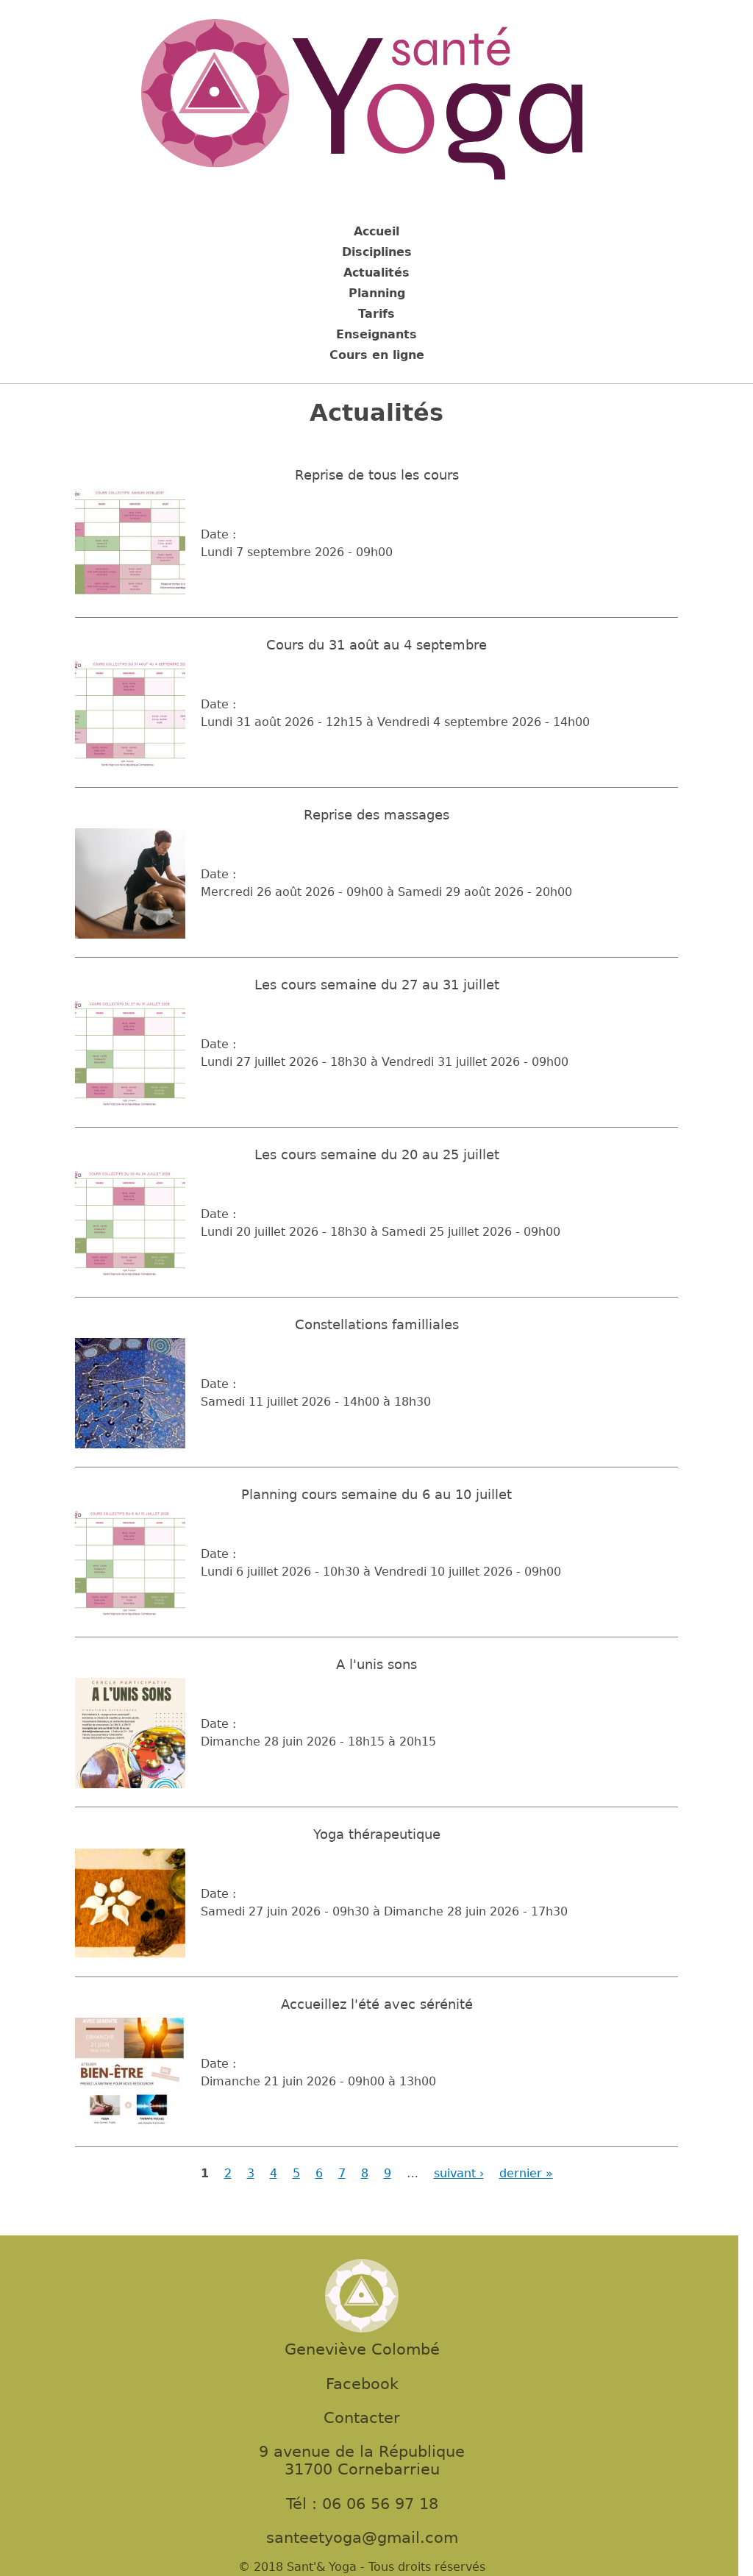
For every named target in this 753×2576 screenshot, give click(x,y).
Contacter (362, 2418)
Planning (377, 293)
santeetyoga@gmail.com (362, 2538)
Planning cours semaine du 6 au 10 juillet (376, 1495)
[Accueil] (362, 102)
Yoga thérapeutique (377, 1835)
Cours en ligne (377, 355)
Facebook (362, 2384)
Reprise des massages (376, 815)
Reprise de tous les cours (377, 475)
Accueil (376, 231)
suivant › (459, 2173)
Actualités (376, 273)
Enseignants (376, 334)
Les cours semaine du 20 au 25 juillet (377, 1155)
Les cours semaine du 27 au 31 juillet (377, 985)
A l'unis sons (376, 1665)
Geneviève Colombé (362, 2349)
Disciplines (377, 252)
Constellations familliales (377, 1325)
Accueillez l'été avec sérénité (377, 2004)
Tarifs (376, 314)
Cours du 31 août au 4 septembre (376, 645)
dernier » (526, 2173)
